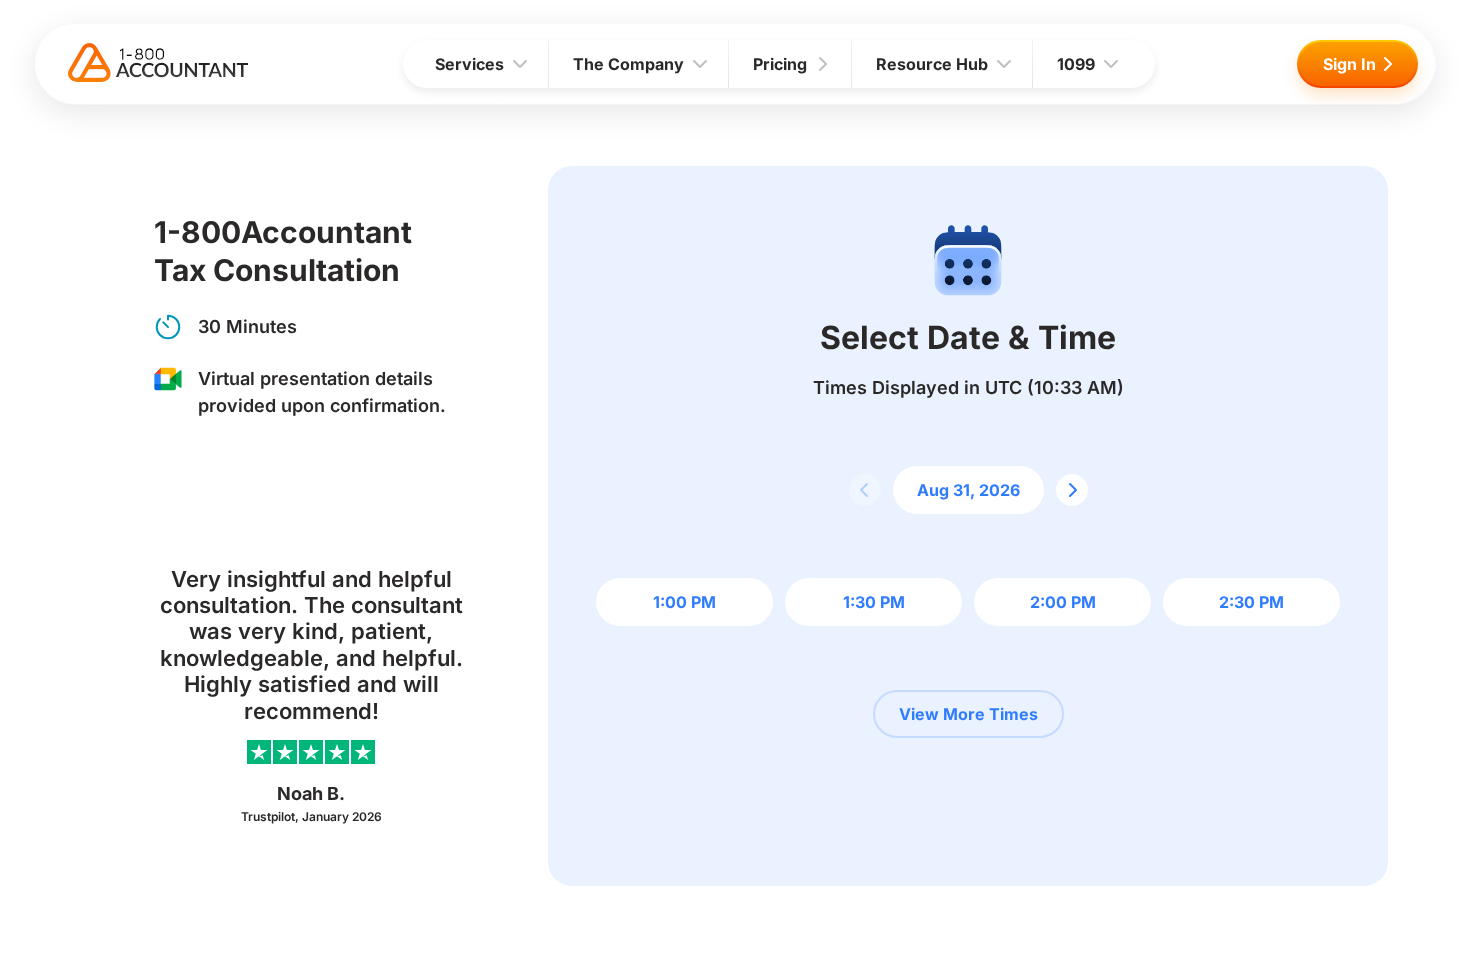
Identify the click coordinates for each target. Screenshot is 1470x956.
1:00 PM (684, 602)
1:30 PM (874, 602)
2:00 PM (1063, 602)
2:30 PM (1251, 602)
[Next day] (1072, 490)
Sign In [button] (1349, 64)
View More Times (968, 714)
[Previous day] (865, 490)
